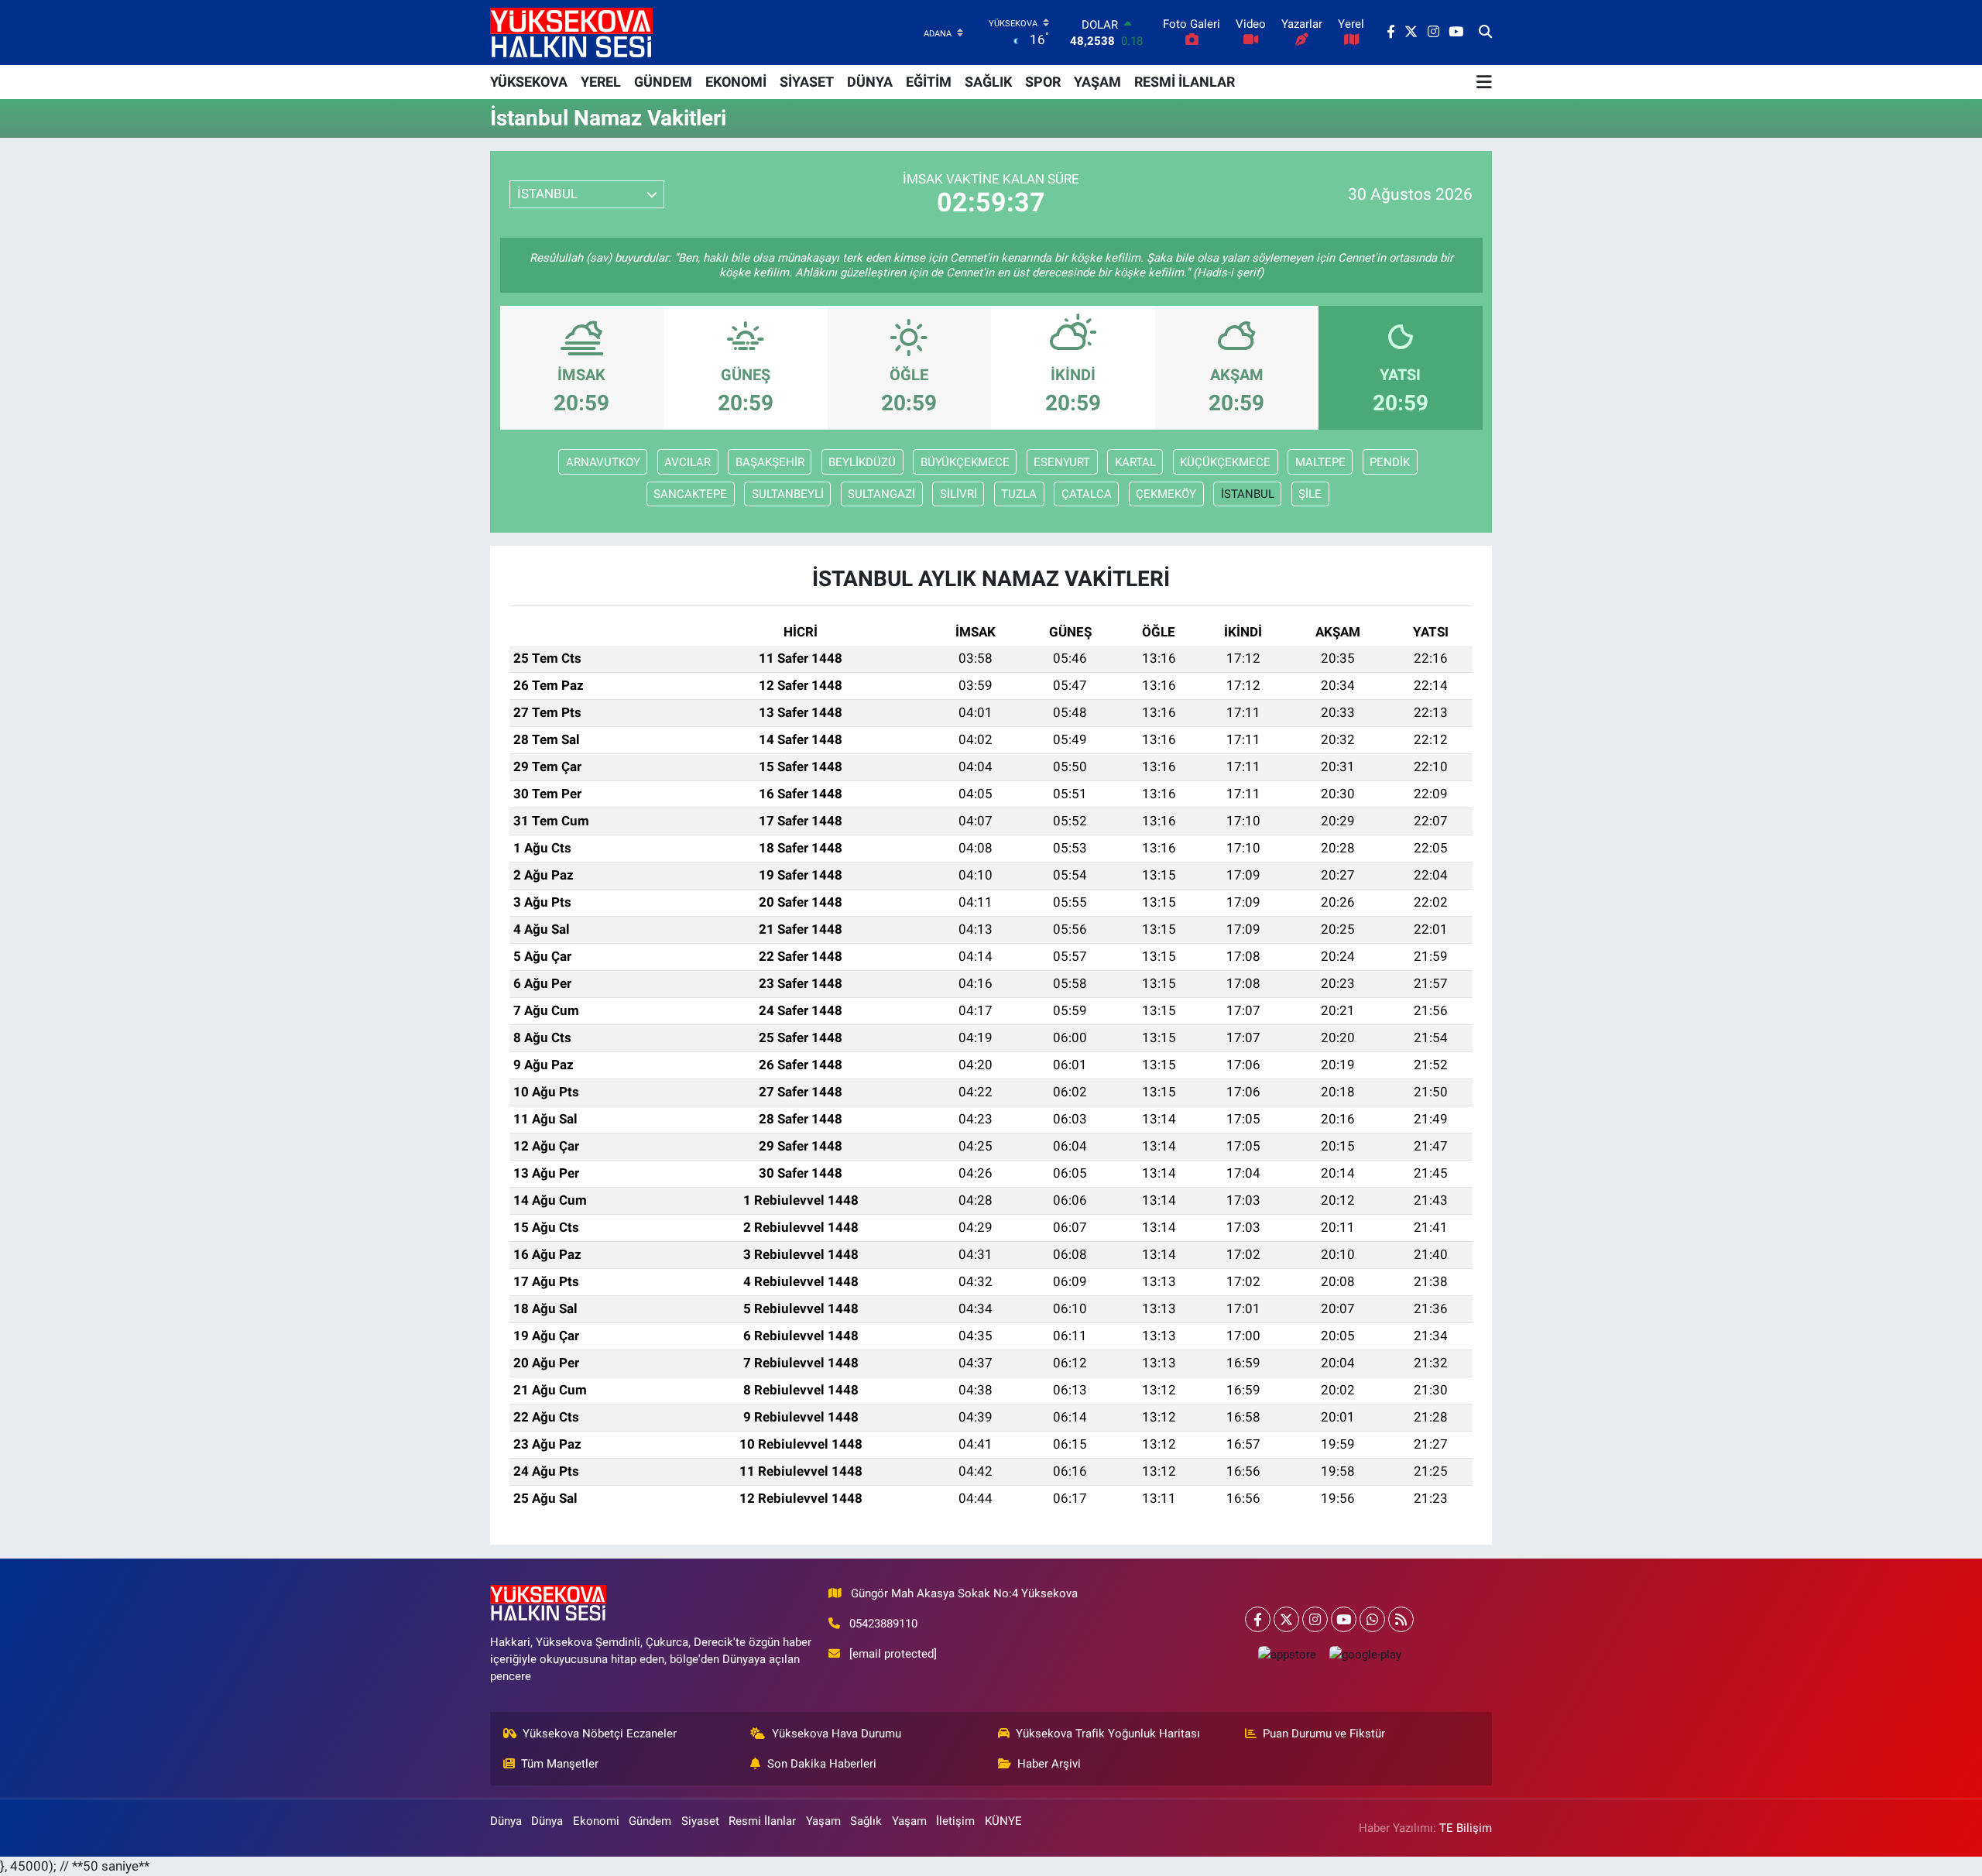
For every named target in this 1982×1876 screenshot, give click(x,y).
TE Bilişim (1466, 1828)
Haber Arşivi (1049, 1764)
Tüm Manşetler (560, 1764)
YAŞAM (1097, 82)
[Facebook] (1258, 1619)
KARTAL (1135, 462)
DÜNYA (870, 82)
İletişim (955, 1821)
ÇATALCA (1087, 494)
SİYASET (807, 82)
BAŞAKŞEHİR (770, 462)
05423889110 (883, 1624)
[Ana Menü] (1484, 82)
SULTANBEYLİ (788, 494)
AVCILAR (688, 462)
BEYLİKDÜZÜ (862, 462)
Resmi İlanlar (762, 1821)
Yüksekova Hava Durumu (837, 1734)
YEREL (601, 82)
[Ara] (1485, 33)
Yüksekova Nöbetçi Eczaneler (600, 1734)
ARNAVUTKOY (603, 462)
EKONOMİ (736, 82)
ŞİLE (1310, 494)
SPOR (1043, 82)
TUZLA (1019, 494)
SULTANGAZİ (881, 494)
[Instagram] (1315, 1619)
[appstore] (1287, 1654)
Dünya (506, 1821)
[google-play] (1365, 1654)
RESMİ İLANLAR (1185, 82)
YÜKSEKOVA (529, 82)
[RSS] (1401, 1619)
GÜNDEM (663, 82)
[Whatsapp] (1372, 1619)
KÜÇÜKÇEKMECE (1225, 462)
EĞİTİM (929, 82)
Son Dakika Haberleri (822, 1764)
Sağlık (866, 1821)
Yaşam (823, 1821)
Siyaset (700, 1821)
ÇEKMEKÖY (1166, 494)
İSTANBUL (1248, 494)
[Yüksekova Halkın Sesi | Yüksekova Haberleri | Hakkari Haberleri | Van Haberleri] (571, 32)
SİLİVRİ (958, 494)
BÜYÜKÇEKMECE (965, 462)
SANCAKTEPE (690, 494)
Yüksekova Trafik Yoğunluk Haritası (1108, 1734)
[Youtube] (1344, 1619)
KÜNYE (1003, 1821)
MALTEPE (1320, 462)
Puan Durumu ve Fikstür (1324, 1734)
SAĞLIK (988, 82)
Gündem (650, 1821)
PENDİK (1390, 462)
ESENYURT (1062, 462)
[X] (1286, 1619)
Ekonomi (596, 1821)
